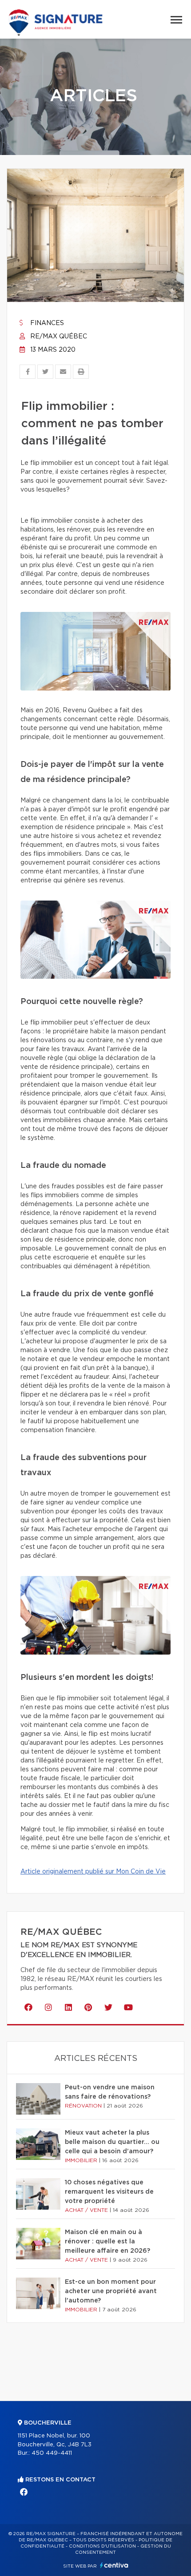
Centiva (114, 2565)
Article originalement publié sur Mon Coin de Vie (93, 1872)
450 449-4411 (52, 2453)
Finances (46, 323)
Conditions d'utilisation (102, 2546)
